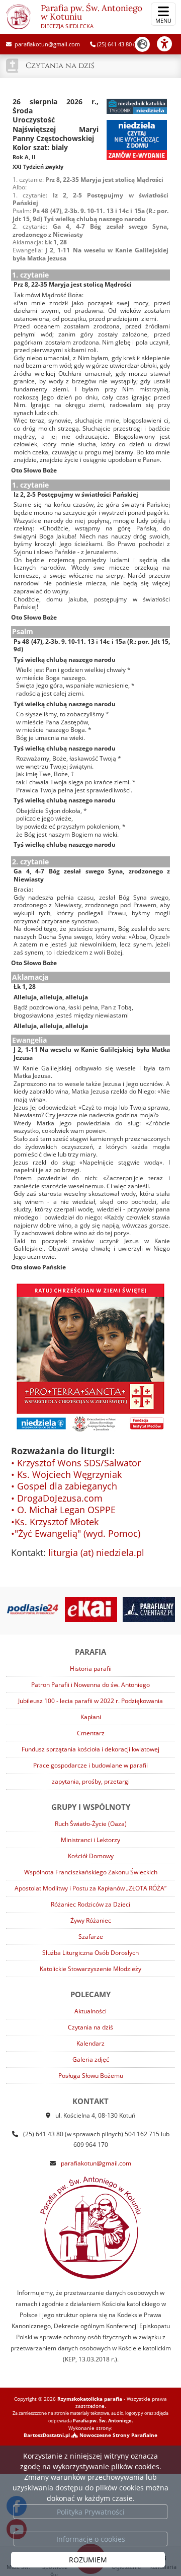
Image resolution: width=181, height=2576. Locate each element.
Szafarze (91, 1937)
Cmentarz (91, 1733)
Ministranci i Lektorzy (90, 1840)
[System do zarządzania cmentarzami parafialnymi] (135, 1609)
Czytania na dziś (60, 66)
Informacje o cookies (91, 2539)
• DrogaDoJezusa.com (57, 1498)
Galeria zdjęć (91, 2059)
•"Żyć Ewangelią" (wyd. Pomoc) (76, 1533)
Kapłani (91, 1717)
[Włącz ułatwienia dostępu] (169, 44)
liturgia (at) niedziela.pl (96, 1552)
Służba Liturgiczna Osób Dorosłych (90, 1953)
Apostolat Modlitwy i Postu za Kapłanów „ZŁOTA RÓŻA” (90, 1888)
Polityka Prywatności (91, 2512)
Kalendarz (90, 2043)
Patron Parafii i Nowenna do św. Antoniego (90, 1685)
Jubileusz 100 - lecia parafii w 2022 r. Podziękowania (90, 1701)
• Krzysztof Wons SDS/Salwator (76, 1463)
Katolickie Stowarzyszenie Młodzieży (90, 1969)
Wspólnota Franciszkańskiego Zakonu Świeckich (91, 1872)
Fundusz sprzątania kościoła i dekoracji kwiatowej (90, 1749)
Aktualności (90, 2011)
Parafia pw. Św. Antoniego (92, 16)
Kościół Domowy (91, 1856)
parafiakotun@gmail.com (47, 44)
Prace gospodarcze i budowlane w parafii (90, 1765)
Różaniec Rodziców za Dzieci (90, 1904)
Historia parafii (91, 1669)
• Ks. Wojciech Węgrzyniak (66, 1474)
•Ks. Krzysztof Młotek (55, 1522)
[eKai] (77, 1609)
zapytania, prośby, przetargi (91, 1781)
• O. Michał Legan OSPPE (63, 1510)
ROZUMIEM (88, 2560)
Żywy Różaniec (91, 1920)
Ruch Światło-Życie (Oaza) (91, 1824)
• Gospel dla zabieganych (64, 1486)
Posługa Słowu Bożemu (91, 2076)
